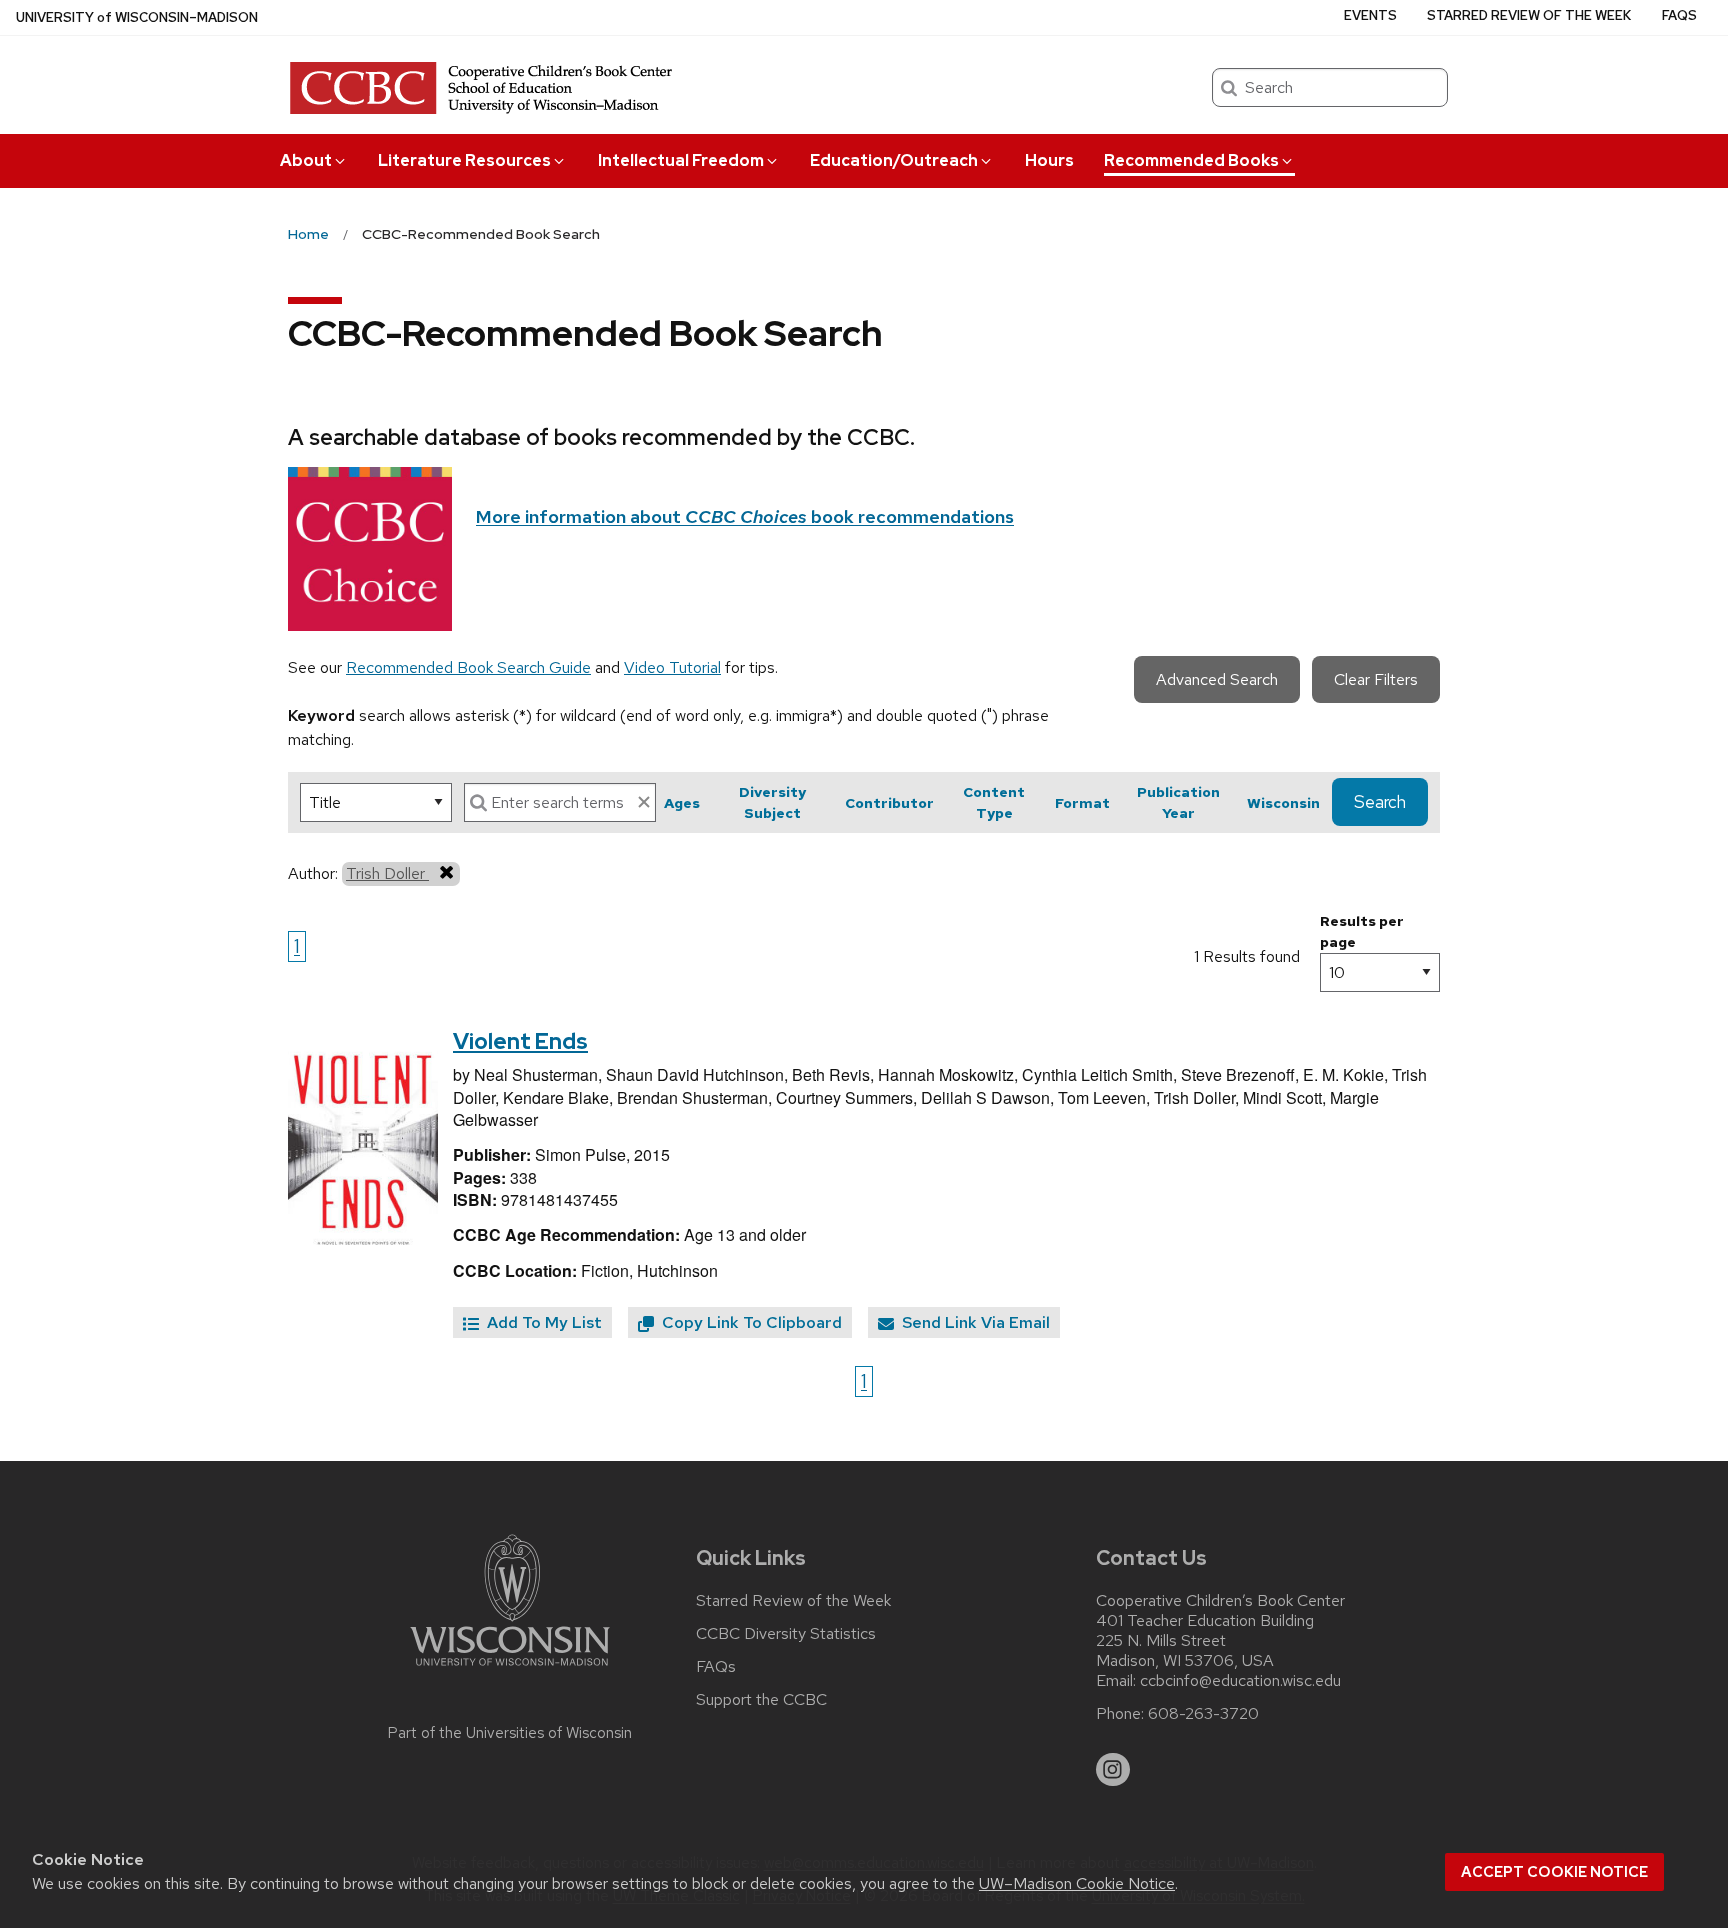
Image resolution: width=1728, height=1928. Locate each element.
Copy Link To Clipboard (750, 1322)
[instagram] (1113, 1770)
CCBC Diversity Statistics (786, 1634)
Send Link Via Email (974, 1322)
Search (1380, 802)
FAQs (1679, 15)
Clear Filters (1376, 679)
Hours (1049, 160)
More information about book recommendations (745, 516)
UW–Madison (137, 17)
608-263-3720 (1203, 1714)
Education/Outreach (894, 160)
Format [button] (1082, 803)
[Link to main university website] (510, 1669)
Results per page (1362, 931)
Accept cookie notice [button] (1554, 1872)
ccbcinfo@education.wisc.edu (1240, 1681)
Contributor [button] (889, 803)
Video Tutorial (672, 667)
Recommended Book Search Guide (468, 667)
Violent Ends (520, 1041)
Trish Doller (387, 873)
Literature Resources (464, 160)
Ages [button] (682, 803)
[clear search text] (644, 802)
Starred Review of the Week (1529, 15)
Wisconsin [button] (1283, 803)
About (306, 160)
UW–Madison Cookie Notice (1077, 1883)
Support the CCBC (761, 1700)
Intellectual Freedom (681, 160)
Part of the (510, 1733)
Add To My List (542, 1322)
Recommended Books (1191, 160)
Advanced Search (1217, 679)
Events (1370, 15)
